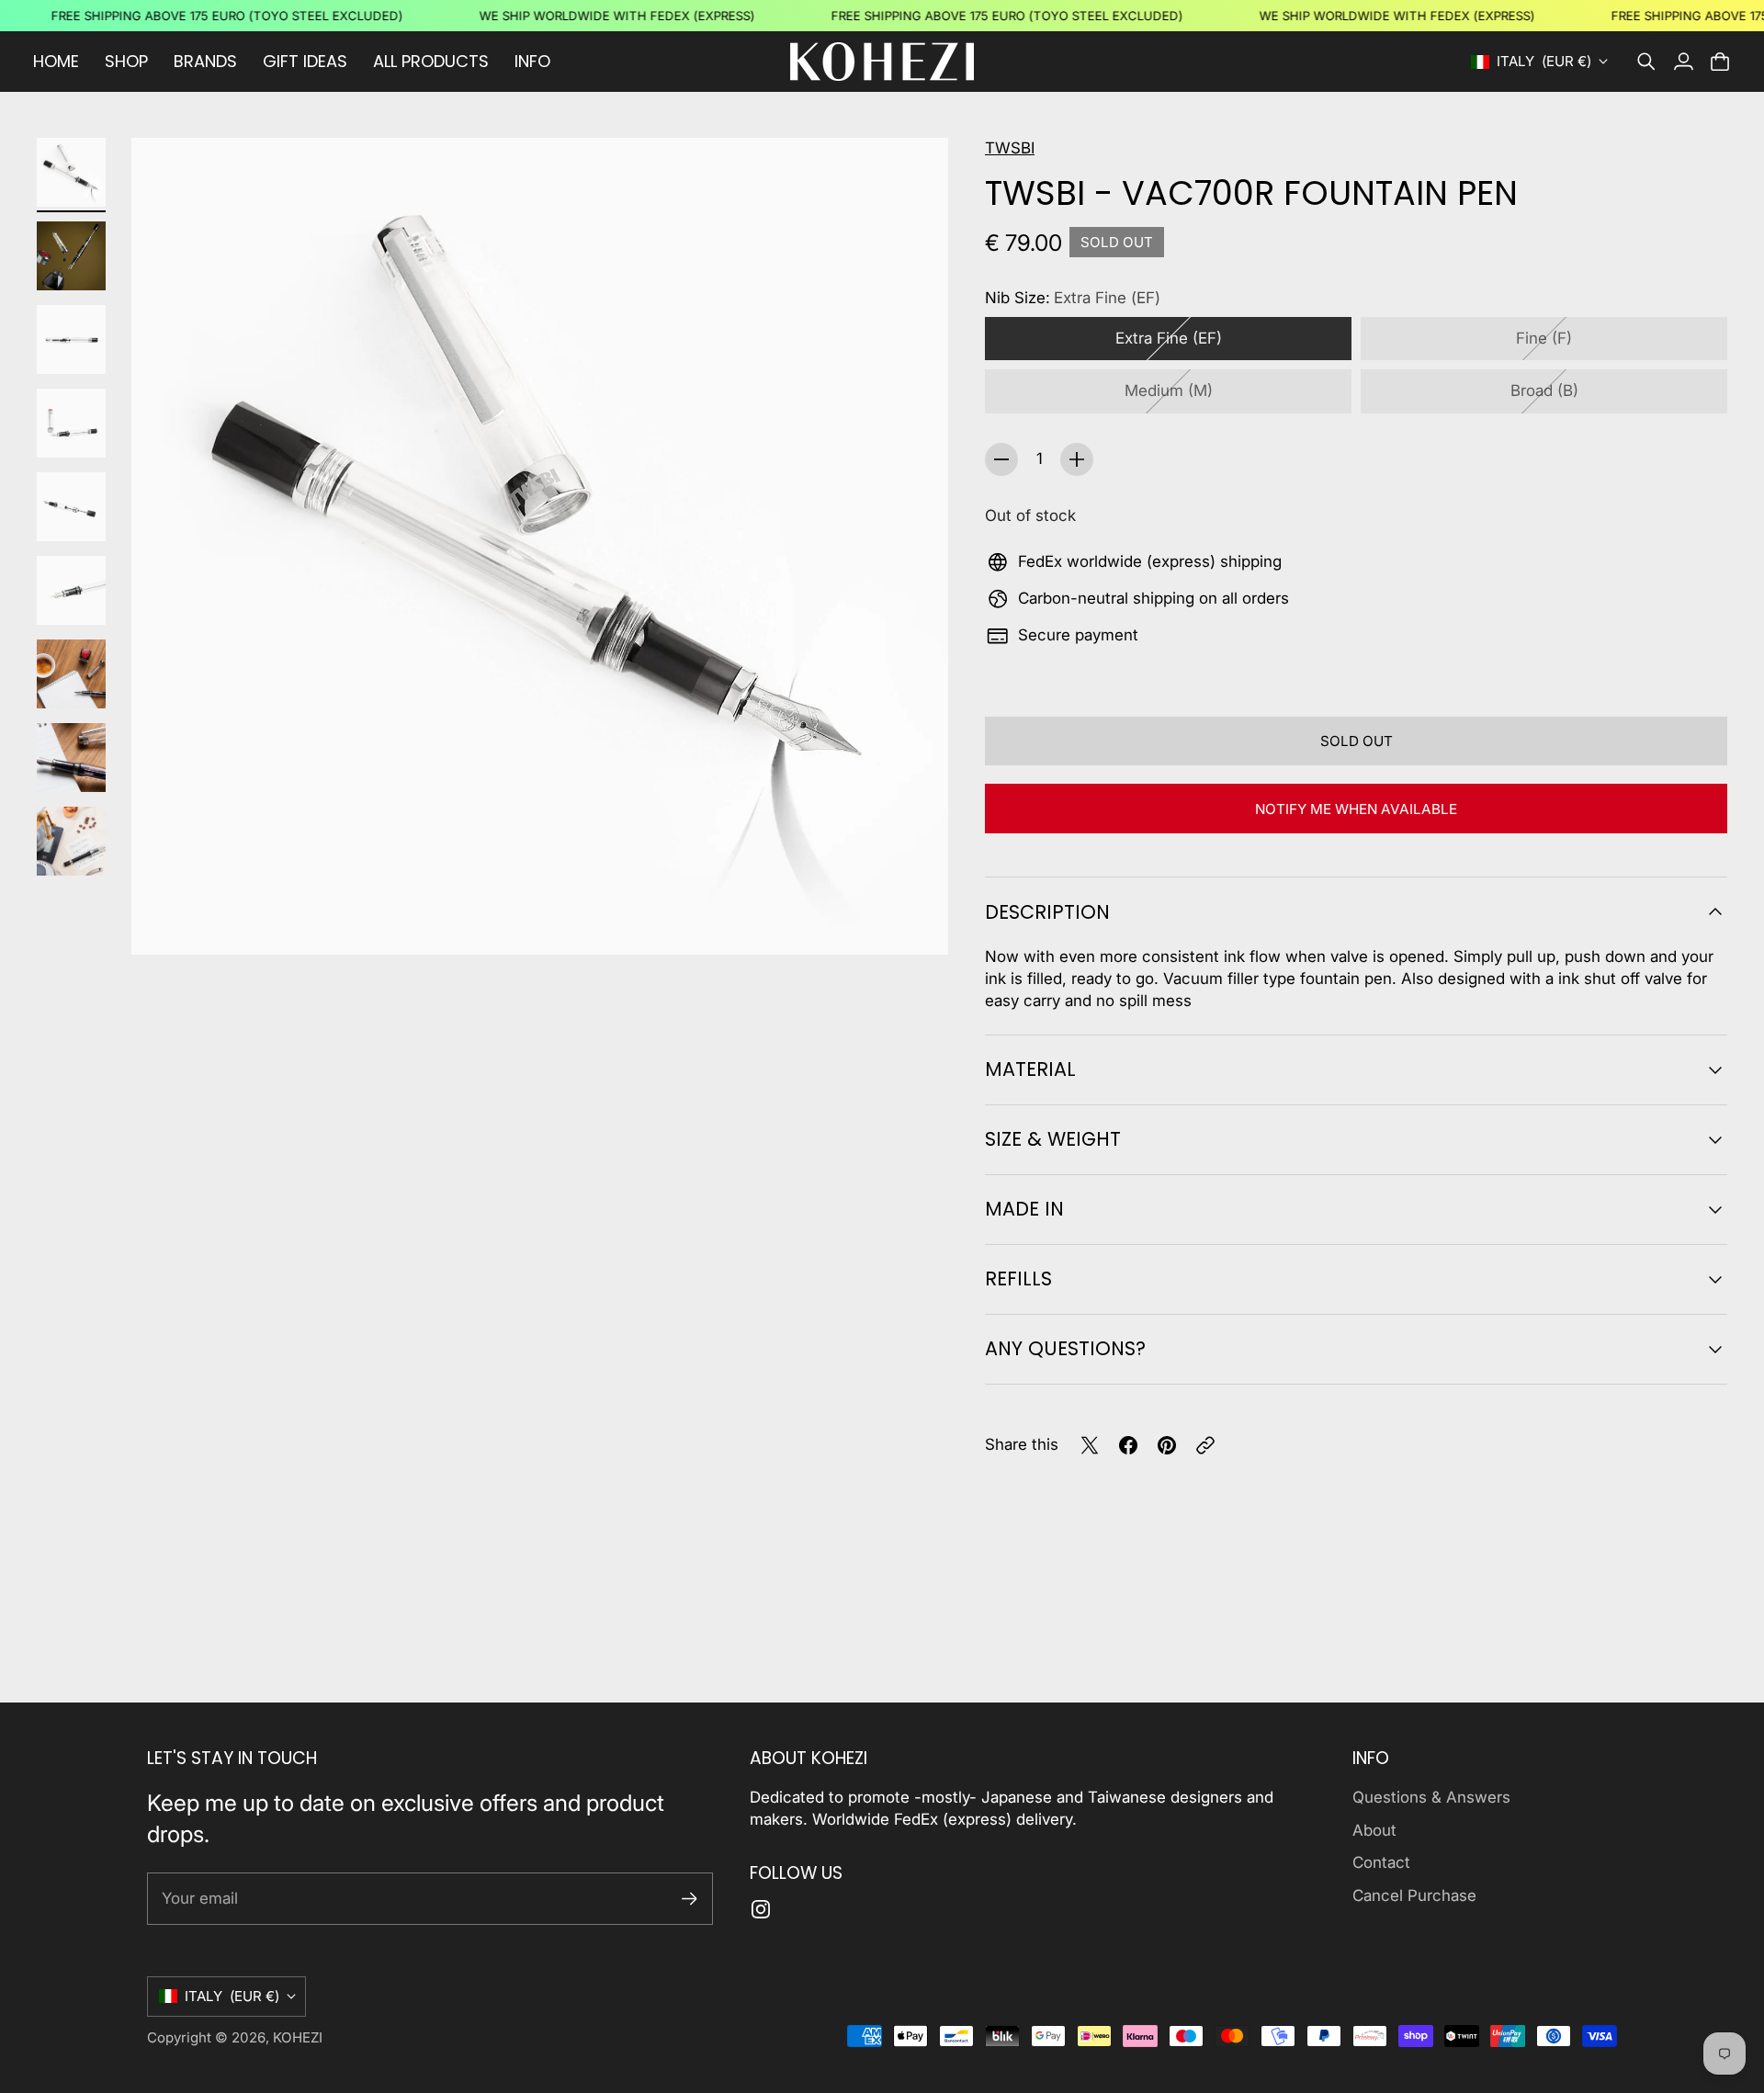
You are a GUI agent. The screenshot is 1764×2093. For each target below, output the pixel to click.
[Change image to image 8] (71, 758)
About (1374, 1830)
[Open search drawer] (1646, 62)
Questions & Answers (1431, 1797)
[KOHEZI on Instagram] (761, 1909)
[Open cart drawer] (1720, 62)
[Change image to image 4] (71, 423)
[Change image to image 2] (71, 256)
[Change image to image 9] (71, 841)
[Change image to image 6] (71, 590)
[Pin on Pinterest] (1167, 1445)
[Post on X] (1090, 1445)
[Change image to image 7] (71, 674)
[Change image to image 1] (71, 172)
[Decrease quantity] (1001, 459)
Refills (1018, 1278)
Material (1030, 1069)
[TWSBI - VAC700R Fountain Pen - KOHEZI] (540, 546)
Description (1047, 912)
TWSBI (1010, 148)
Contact (1381, 1862)
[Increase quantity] (1077, 459)
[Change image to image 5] (71, 507)
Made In (1024, 1209)
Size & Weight (1053, 1139)
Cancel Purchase (1414, 1895)
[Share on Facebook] (1128, 1445)
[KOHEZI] (882, 62)
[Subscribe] (690, 1899)
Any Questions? (1065, 1348)
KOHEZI (298, 2037)
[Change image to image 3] (71, 339)
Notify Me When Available (1356, 809)
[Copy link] (1205, 1445)
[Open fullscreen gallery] (913, 920)
